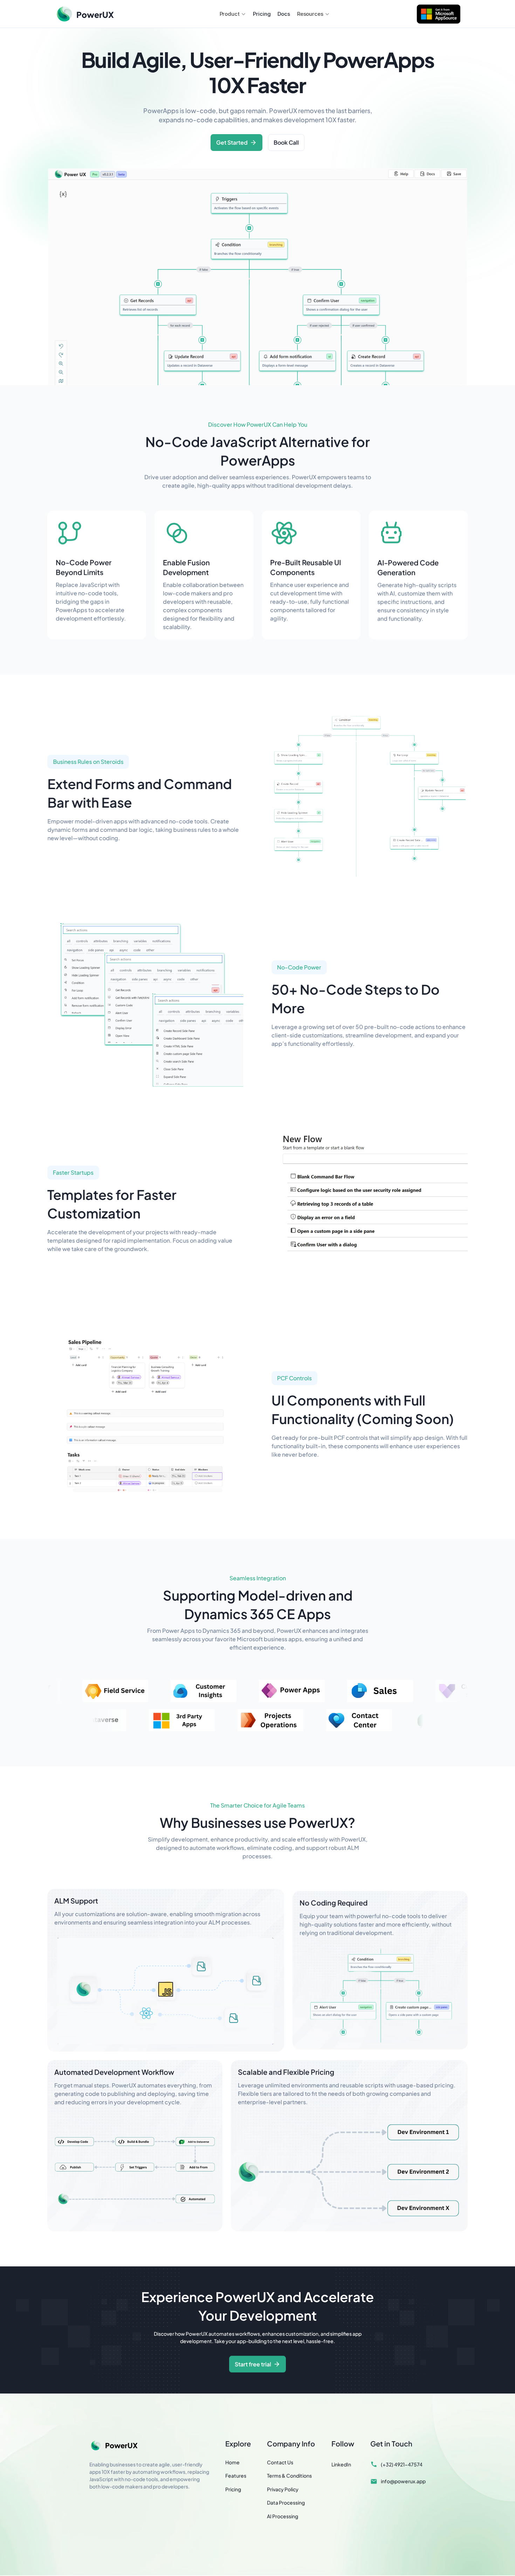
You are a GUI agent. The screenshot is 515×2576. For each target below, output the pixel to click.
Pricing (262, 14)
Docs (284, 14)
